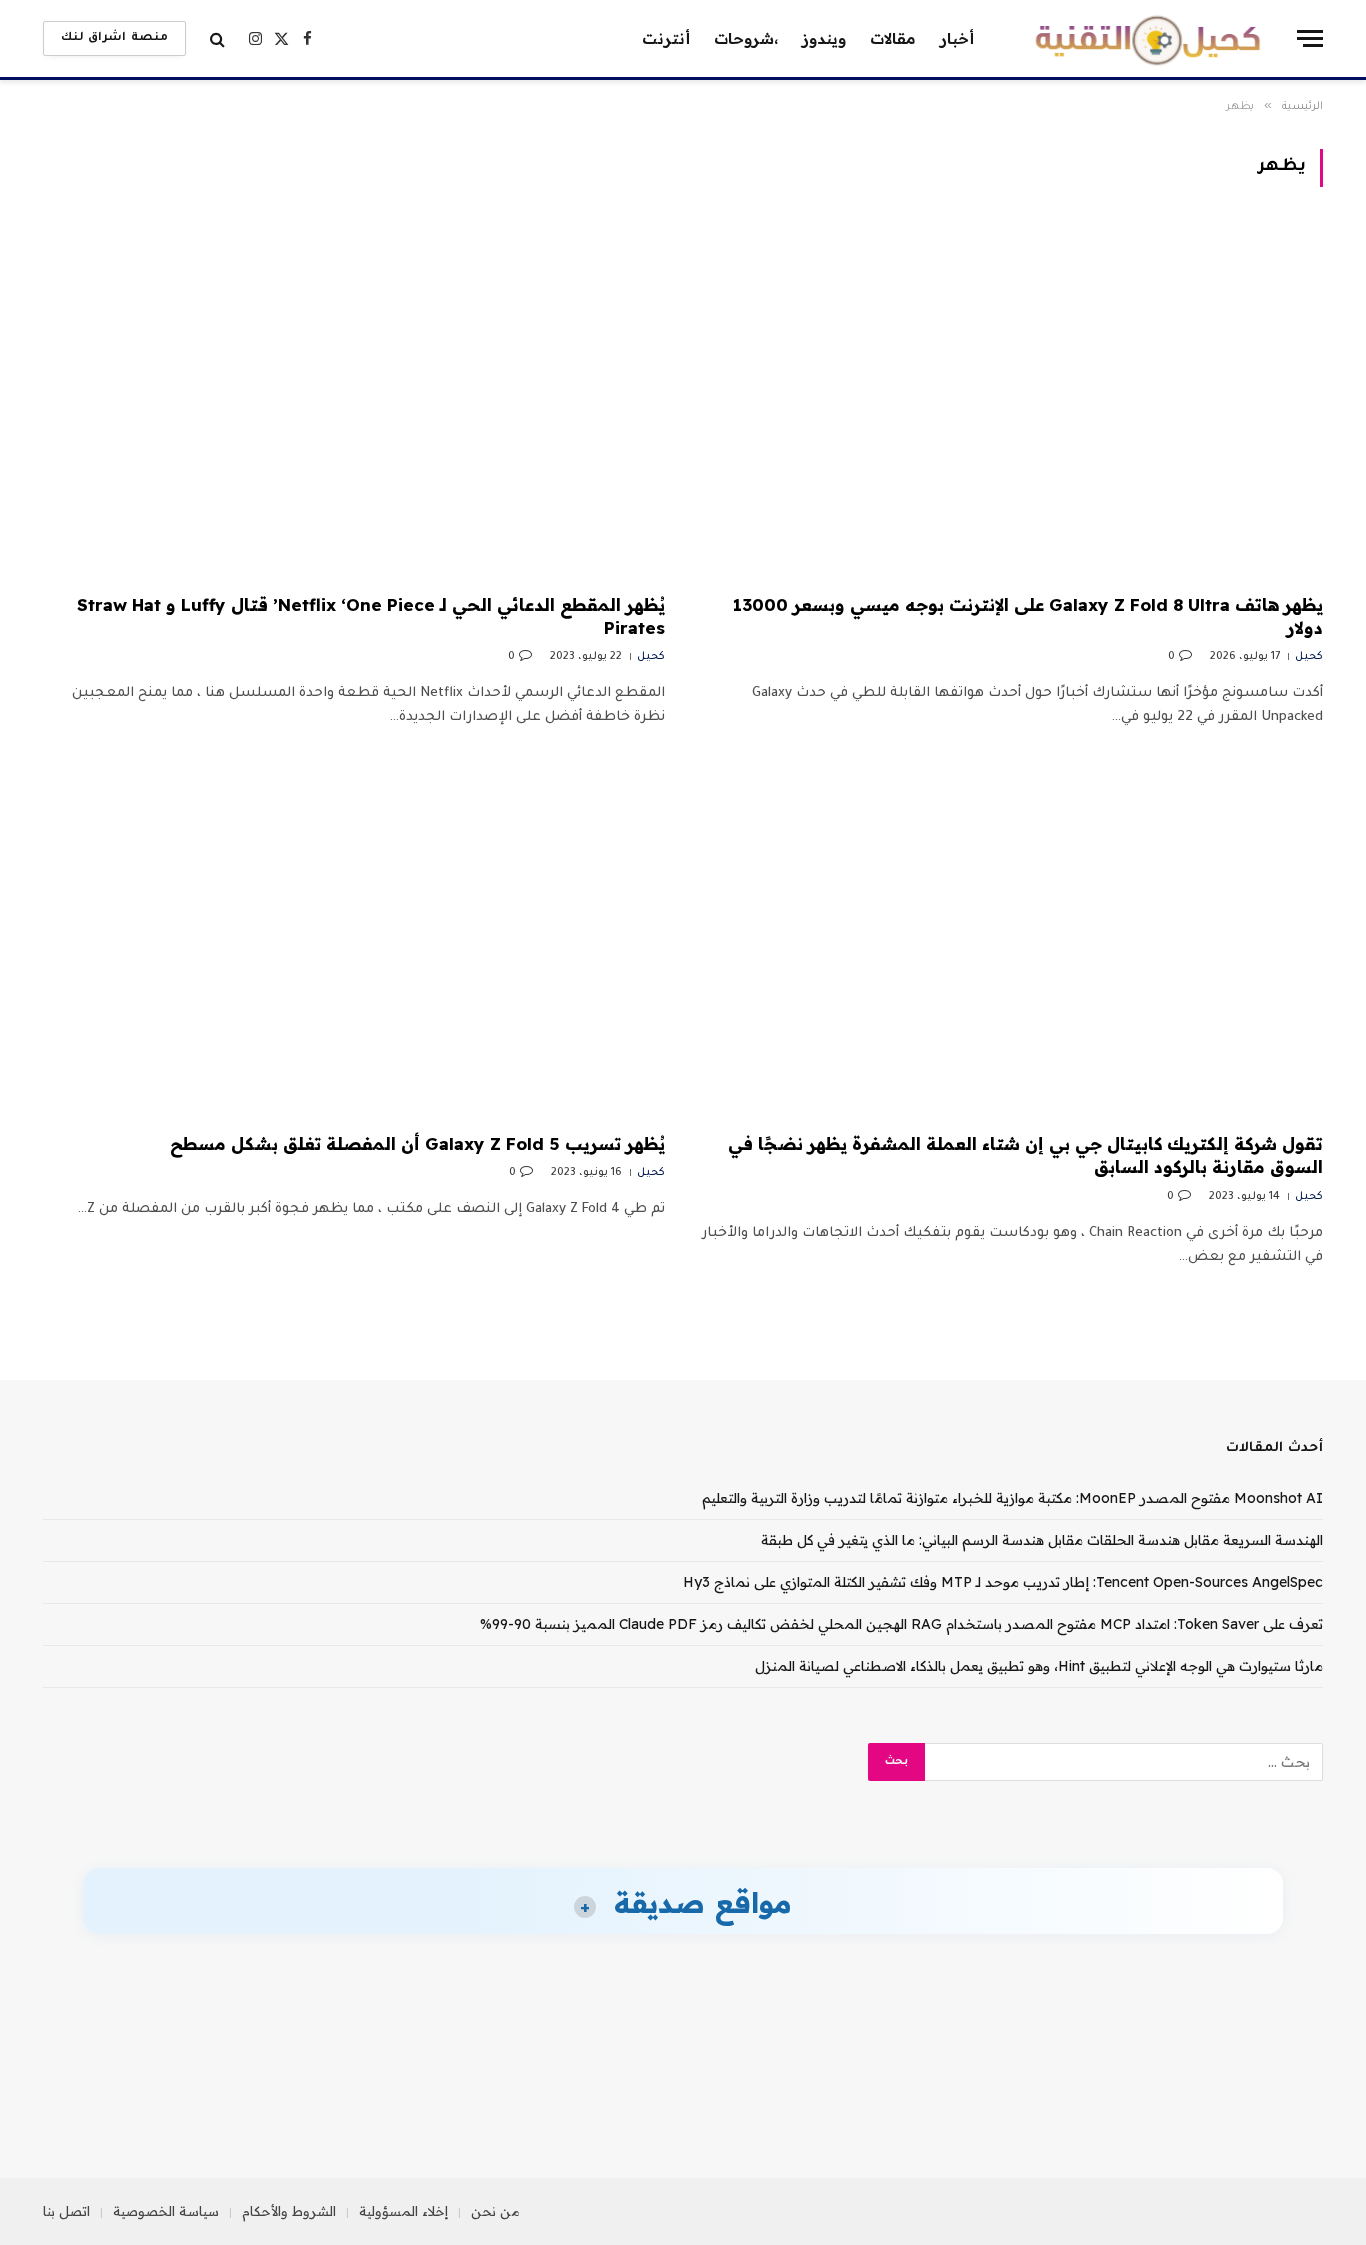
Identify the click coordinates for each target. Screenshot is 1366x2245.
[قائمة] (1310, 38)
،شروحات (746, 38)
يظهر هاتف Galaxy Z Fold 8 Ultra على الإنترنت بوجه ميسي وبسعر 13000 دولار (1028, 616)
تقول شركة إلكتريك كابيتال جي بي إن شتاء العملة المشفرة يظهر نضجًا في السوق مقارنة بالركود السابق (1025, 1155)
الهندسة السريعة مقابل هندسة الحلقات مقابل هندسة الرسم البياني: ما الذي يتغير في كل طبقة (1042, 1540)
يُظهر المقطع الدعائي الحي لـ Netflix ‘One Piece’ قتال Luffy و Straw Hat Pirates (371, 616)
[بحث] (217, 38)
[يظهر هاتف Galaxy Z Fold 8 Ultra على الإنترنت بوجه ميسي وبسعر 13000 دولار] (1012, 402)
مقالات (893, 38)
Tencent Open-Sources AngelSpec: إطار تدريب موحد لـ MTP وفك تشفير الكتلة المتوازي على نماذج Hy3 (1003, 1582)
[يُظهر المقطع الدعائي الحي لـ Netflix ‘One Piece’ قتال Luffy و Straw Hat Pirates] (354, 402)
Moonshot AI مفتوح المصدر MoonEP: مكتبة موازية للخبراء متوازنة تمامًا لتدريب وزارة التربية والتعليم (1012, 1498)
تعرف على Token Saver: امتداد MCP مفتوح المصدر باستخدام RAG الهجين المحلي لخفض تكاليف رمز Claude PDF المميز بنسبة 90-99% (901, 1624)
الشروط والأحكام (289, 2211)
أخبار (957, 38)
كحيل (1309, 657)
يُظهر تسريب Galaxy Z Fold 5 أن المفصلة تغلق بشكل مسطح (417, 1143)
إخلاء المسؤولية (403, 2211)
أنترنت (666, 38)
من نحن (495, 2211)
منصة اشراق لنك (114, 38)
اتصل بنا (66, 2211)
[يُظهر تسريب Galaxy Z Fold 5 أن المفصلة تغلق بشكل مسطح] (354, 941)
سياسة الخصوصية (166, 2211)
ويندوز (824, 38)
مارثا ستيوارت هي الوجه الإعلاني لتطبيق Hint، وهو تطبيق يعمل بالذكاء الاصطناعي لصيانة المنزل (1039, 1666)
